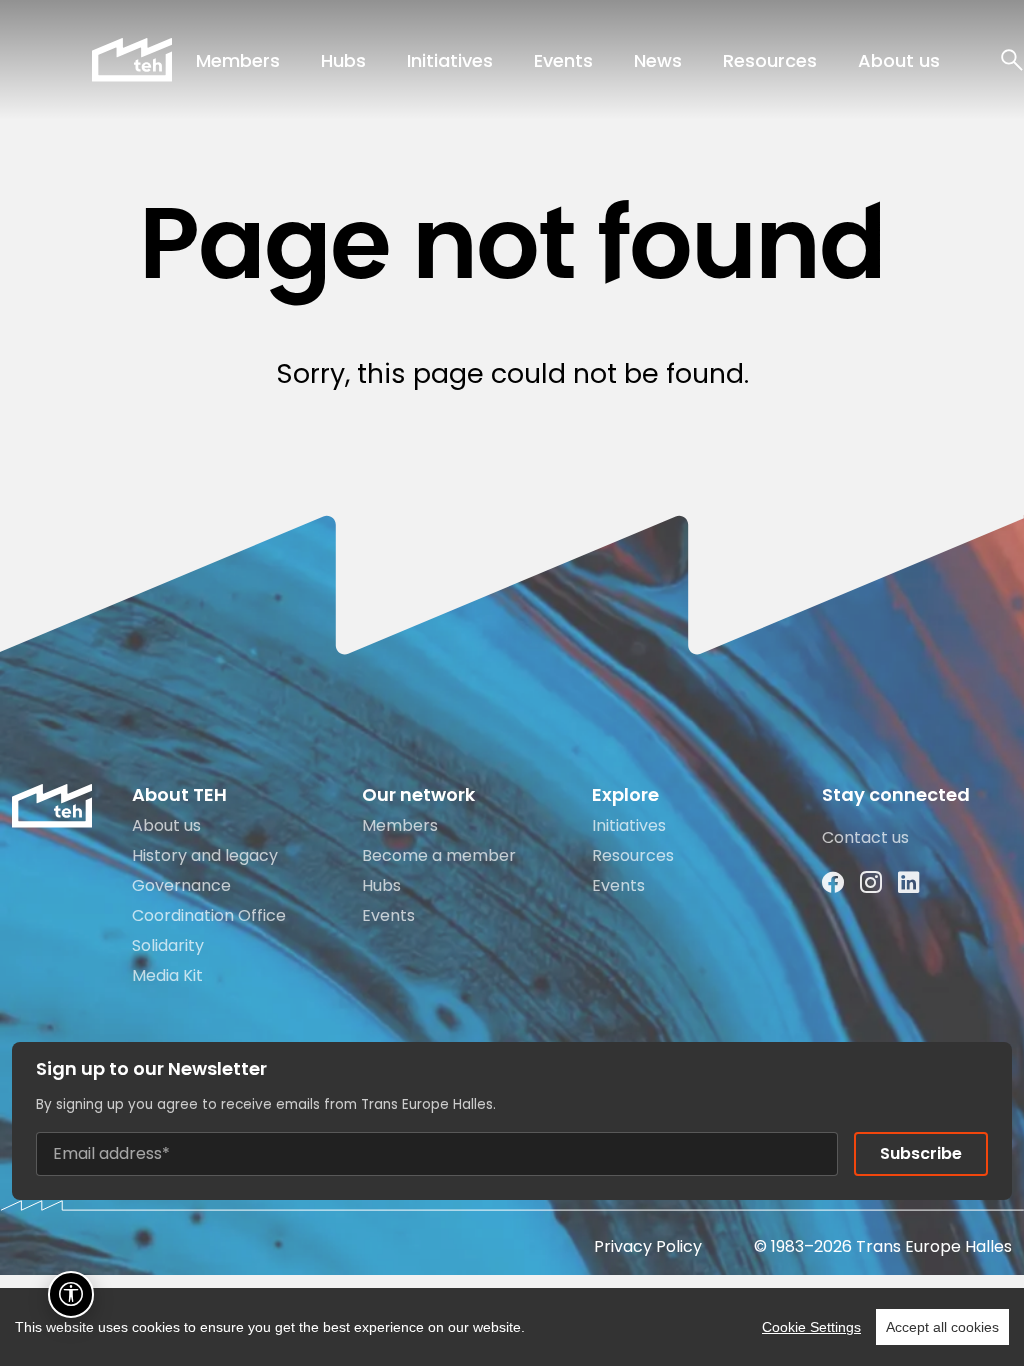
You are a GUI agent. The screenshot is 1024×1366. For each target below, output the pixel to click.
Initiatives (450, 60)
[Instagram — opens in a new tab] (871, 883)
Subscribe (921, 1153)
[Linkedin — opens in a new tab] (909, 883)
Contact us (865, 837)
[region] (512, 1327)
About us (899, 60)
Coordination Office (209, 915)
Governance (181, 885)
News (658, 60)
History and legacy (205, 855)
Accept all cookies (942, 1327)
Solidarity (168, 945)
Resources (770, 60)
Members (238, 60)
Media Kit (167, 975)
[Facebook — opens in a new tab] (833, 883)
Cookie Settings (811, 1327)
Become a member (439, 855)
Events (563, 60)
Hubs (343, 60)
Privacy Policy (648, 1246)
